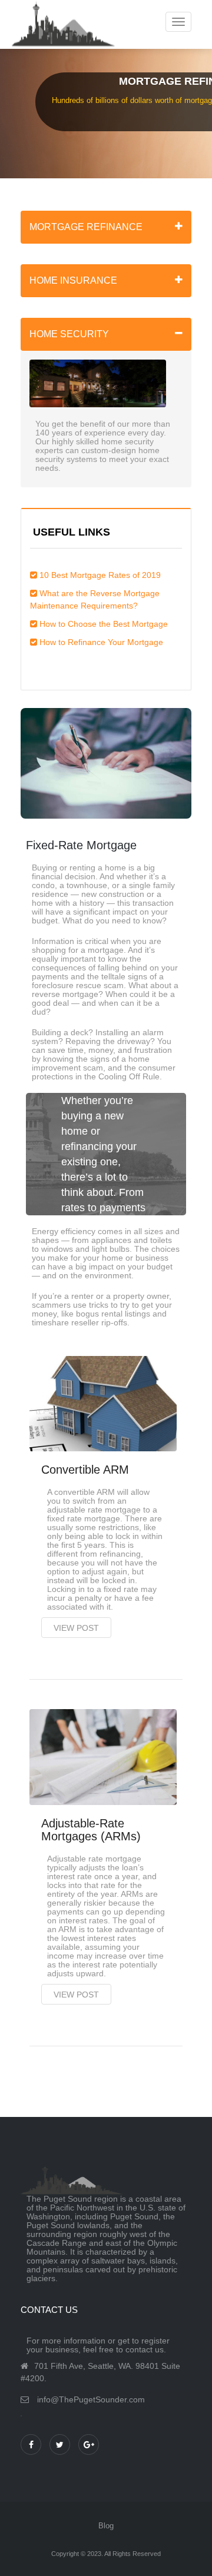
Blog (106, 2526)
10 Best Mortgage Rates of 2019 (100, 575)
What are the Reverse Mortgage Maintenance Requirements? (95, 599)
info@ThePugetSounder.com (91, 2399)
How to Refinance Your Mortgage (101, 642)
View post (76, 1628)
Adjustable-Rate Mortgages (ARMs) (91, 1830)
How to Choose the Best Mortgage (104, 624)
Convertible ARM (85, 1470)
